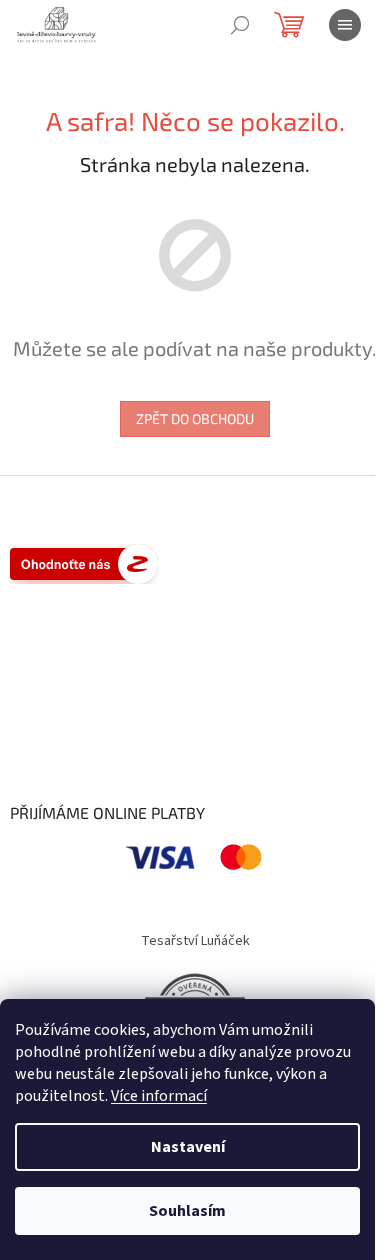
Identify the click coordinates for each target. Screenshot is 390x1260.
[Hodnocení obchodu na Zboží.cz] (84, 564)
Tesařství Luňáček (195, 941)
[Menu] (345, 25)
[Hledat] (240, 25)
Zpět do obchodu (195, 418)
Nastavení (188, 1147)
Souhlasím (187, 1211)
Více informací (159, 1096)
